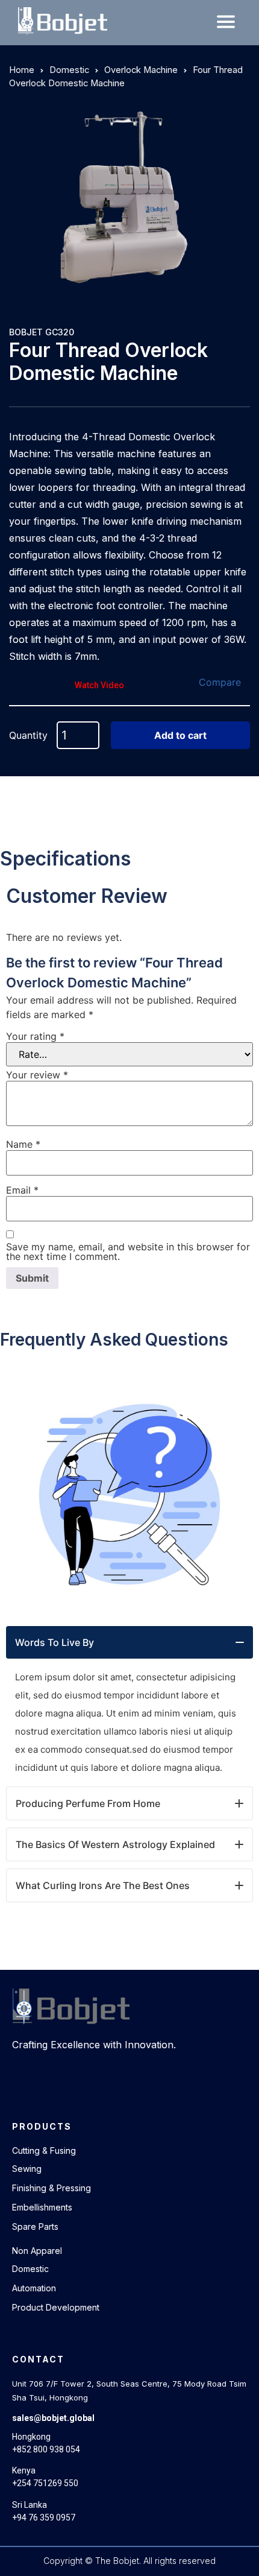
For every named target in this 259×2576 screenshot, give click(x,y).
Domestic (69, 70)
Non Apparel (37, 2251)
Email (22, 1190)
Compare (220, 682)
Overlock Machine (141, 70)
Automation (34, 2288)
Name (23, 1144)
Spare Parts (35, 2226)
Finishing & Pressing (51, 2188)
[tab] (129, 1642)
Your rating (35, 1036)
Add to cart (180, 735)
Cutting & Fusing (44, 2150)
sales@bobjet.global (53, 2418)
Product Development (56, 2307)
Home (22, 70)
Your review (37, 1075)
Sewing (27, 2169)
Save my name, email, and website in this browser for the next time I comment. (128, 1252)
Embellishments (42, 2207)
